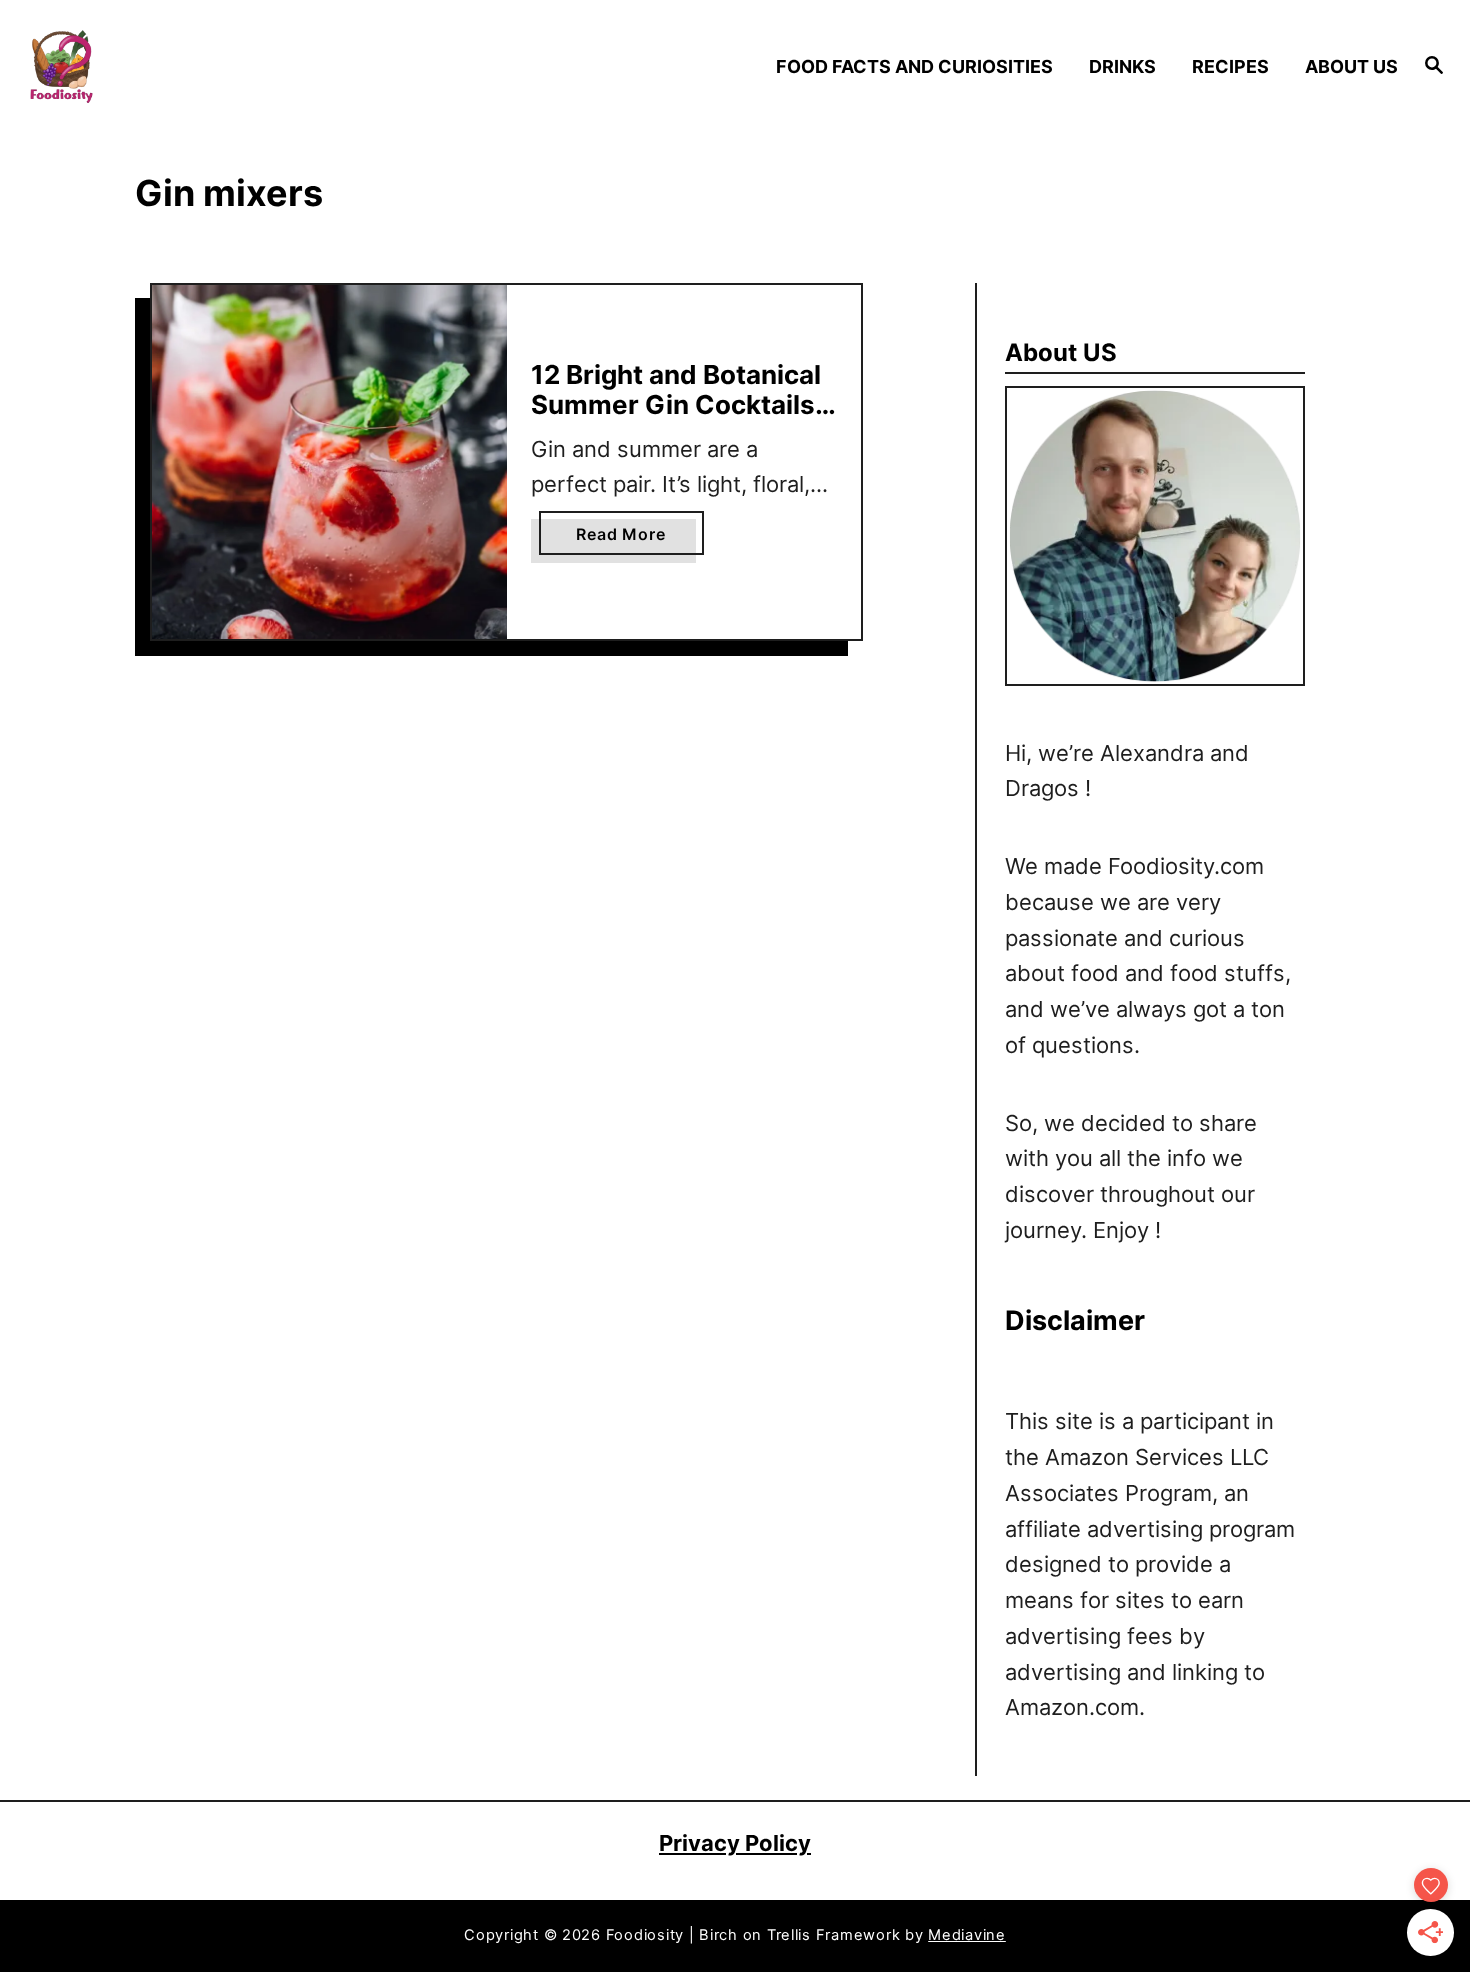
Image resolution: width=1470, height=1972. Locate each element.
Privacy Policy (735, 1843)
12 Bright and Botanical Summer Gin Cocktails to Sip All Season (676, 404)
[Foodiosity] (194, 66)
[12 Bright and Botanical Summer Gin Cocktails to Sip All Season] (329, 462)
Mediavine (967, 1935)
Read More (627, 539)
